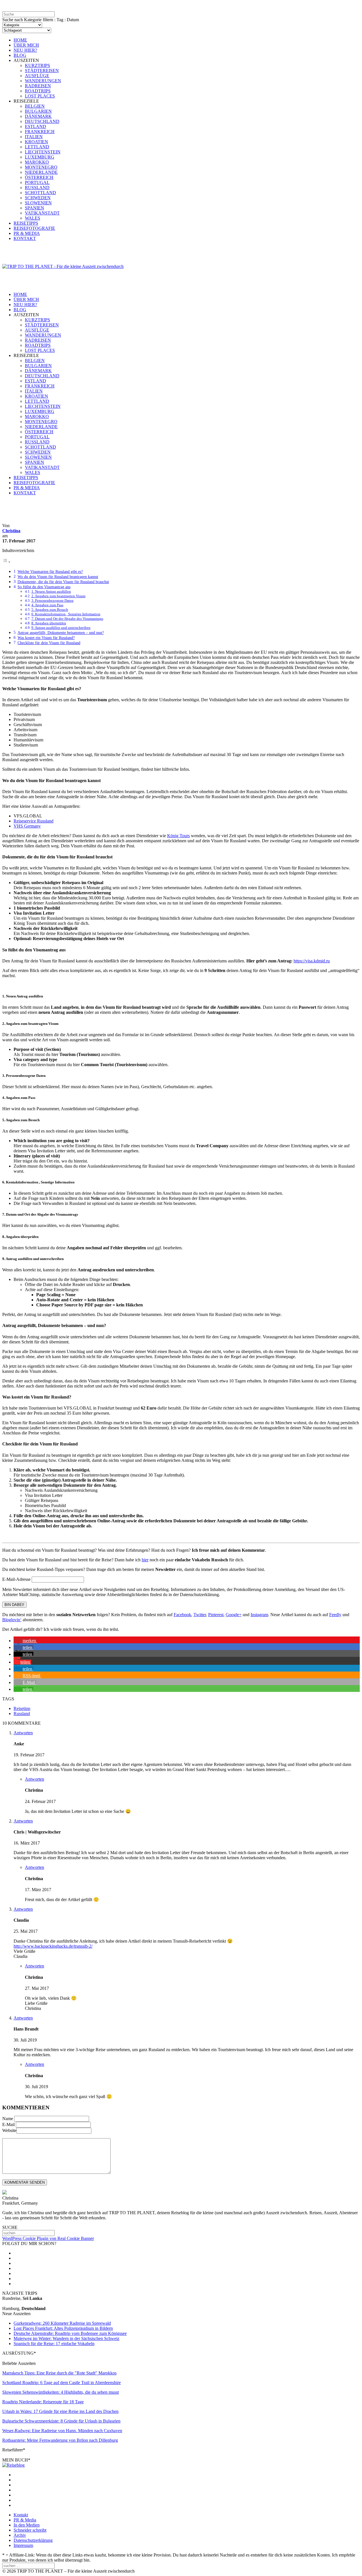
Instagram (259, 1615)
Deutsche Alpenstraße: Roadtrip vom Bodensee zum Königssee (70, 2333)
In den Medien (27, 2525)
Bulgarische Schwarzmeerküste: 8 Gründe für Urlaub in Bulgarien (61, 2421)
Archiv (20, 2535)
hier (145, 1560)
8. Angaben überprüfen (49, 623)
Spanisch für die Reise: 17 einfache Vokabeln (54, 2344)
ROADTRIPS (38, 91)
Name (8, 2119)
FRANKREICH (40, 132)
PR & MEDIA (27, 233)
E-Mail (8, 2124)
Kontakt (21, 2515)
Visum (48, 520)
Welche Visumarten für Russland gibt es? (50, 572)
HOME (20, 40)
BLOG (20, 55)
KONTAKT (25, 238)
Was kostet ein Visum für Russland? (46, 638)
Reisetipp (22, 1708)
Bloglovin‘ (12, 1620)
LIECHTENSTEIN (43, 152)
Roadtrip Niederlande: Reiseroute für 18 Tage (43, 2402)
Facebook (182, 1615)
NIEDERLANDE (41, 172)
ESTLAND (35, 126)
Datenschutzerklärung (33, 2540)
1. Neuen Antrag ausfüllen (51, 591)
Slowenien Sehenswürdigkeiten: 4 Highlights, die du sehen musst (61, 2392)
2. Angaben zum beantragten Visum (58, 596)
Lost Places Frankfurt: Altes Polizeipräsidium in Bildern (63, 2328)
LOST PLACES (40, 96)
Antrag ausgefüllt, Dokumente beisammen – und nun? (61, 633)
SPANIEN (35, 208)
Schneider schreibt (30, 2530)
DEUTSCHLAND (42, 121)
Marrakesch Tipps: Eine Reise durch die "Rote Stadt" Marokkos (59, 2373)
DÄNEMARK (38, 116)
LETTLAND (37, 147)
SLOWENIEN (38, 203)
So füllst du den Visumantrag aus (44, 587)
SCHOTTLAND (40, 193)
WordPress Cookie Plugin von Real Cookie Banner (48, 2238)
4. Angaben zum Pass (47, 605)
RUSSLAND (37, 188)
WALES (33, 218)
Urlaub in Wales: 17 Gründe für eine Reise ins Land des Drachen (60, 2411)
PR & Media (25, 2520)
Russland (32, 520)
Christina (11, 531)
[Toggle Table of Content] (7, 562)
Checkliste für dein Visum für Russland (49, 643)
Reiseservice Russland (34, 821)
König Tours (178, 836)
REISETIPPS (26, 223)
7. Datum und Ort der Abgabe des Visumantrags (67, 619)
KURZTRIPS (37, 65)
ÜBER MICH (26, 45)
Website (9, 2130)
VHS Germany (27, 826)
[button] (25, 1641)
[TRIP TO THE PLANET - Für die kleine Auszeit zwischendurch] (63, 266)
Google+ (234, 1615)
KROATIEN (36, 142)
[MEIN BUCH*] (13, 2465)
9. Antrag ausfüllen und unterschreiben (61, 628)
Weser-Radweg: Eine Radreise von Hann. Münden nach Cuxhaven (62, 2431)
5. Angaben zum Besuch (50, 610)
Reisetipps (12, 520)
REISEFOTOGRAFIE (34, 228)
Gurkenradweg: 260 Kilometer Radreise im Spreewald (62, 2323)
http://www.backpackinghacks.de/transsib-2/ (53, 1946)
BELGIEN (35, 106)
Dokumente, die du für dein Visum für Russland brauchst (63, 582)
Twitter (200, 1615)
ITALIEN (34, 137)
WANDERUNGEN (43, 81)
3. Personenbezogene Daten (52, 600)
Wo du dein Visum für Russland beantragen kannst (58, 577)
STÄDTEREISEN (42, 71)
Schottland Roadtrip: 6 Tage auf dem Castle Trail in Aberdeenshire (62, 2383)
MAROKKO (37, 162)
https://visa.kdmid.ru (312, 961)
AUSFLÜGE (37, 76)
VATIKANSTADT (42, 213)
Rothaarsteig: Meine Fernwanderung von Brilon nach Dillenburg (60, 2440)
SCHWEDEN (38, 198)
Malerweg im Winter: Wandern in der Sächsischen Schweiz (66, 2338)
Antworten (23, 1733)
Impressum (23, 2545)
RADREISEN (38, 86)
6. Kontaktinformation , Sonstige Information (66, 614)
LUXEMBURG (40, 157)
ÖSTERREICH (39, 177)
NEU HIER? (25, 50)
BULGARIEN (38, 111)
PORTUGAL (37, 182)
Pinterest (216, 1615)
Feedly (335, 1615)
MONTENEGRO (41, 167)
